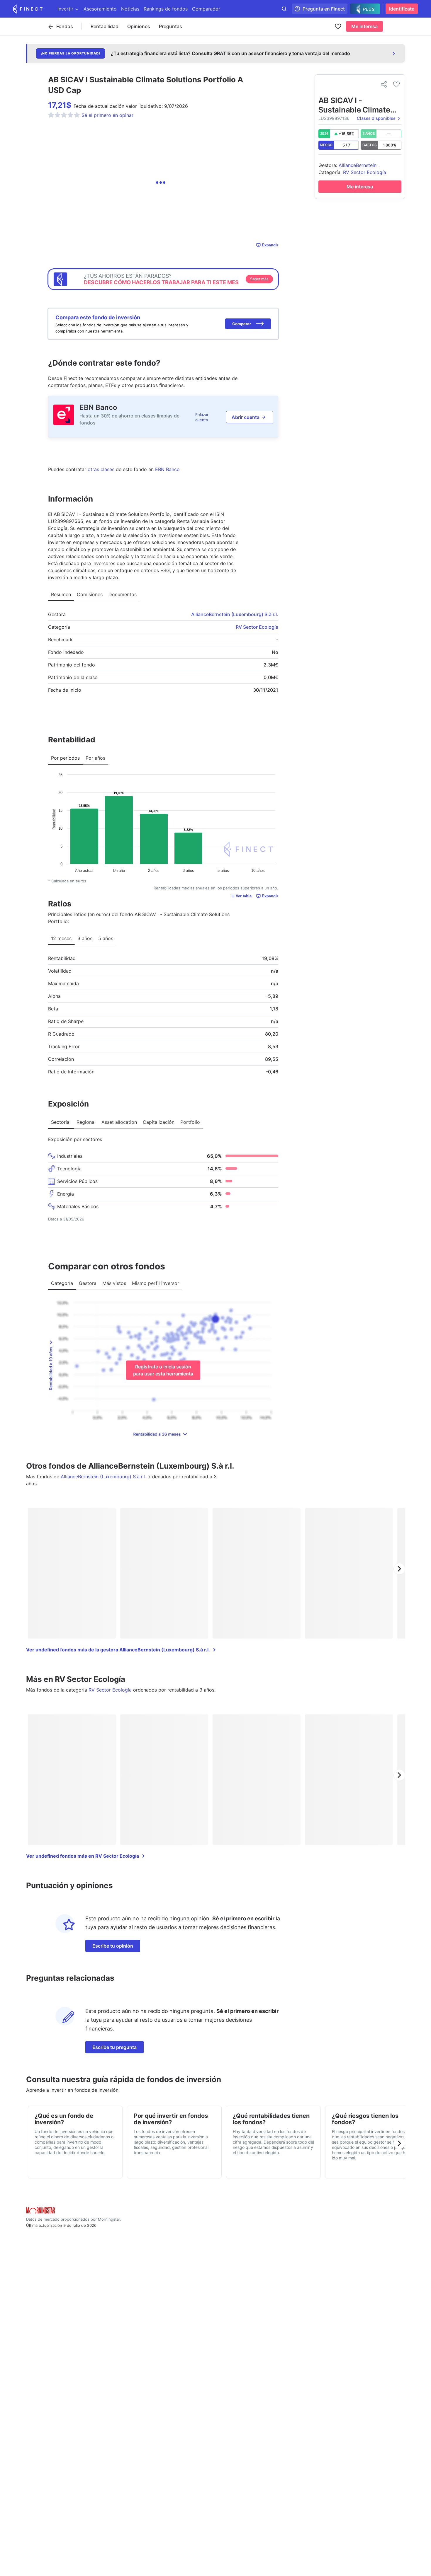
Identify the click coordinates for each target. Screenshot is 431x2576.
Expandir (270, 245)
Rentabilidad (105, 26)
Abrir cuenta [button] (246, 417)
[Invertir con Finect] (28, 9)
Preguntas (170, 26)
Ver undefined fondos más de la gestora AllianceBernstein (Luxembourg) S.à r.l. (118, 1650)
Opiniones (139, 26)
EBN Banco (98, 407)
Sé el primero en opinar (107, 115)
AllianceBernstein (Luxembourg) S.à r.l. (235, 614)
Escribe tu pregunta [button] (114, 2047)
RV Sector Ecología (257, 627)
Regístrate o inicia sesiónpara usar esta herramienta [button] (163, 1370)
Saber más (259, 279)
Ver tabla (244, 896)
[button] (248, 324)
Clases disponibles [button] (376, 119)
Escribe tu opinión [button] (113, 1946)
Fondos (65, 26)
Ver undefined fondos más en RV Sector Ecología (83, 1856)
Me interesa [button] (364, 26)
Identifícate (402, 9)
